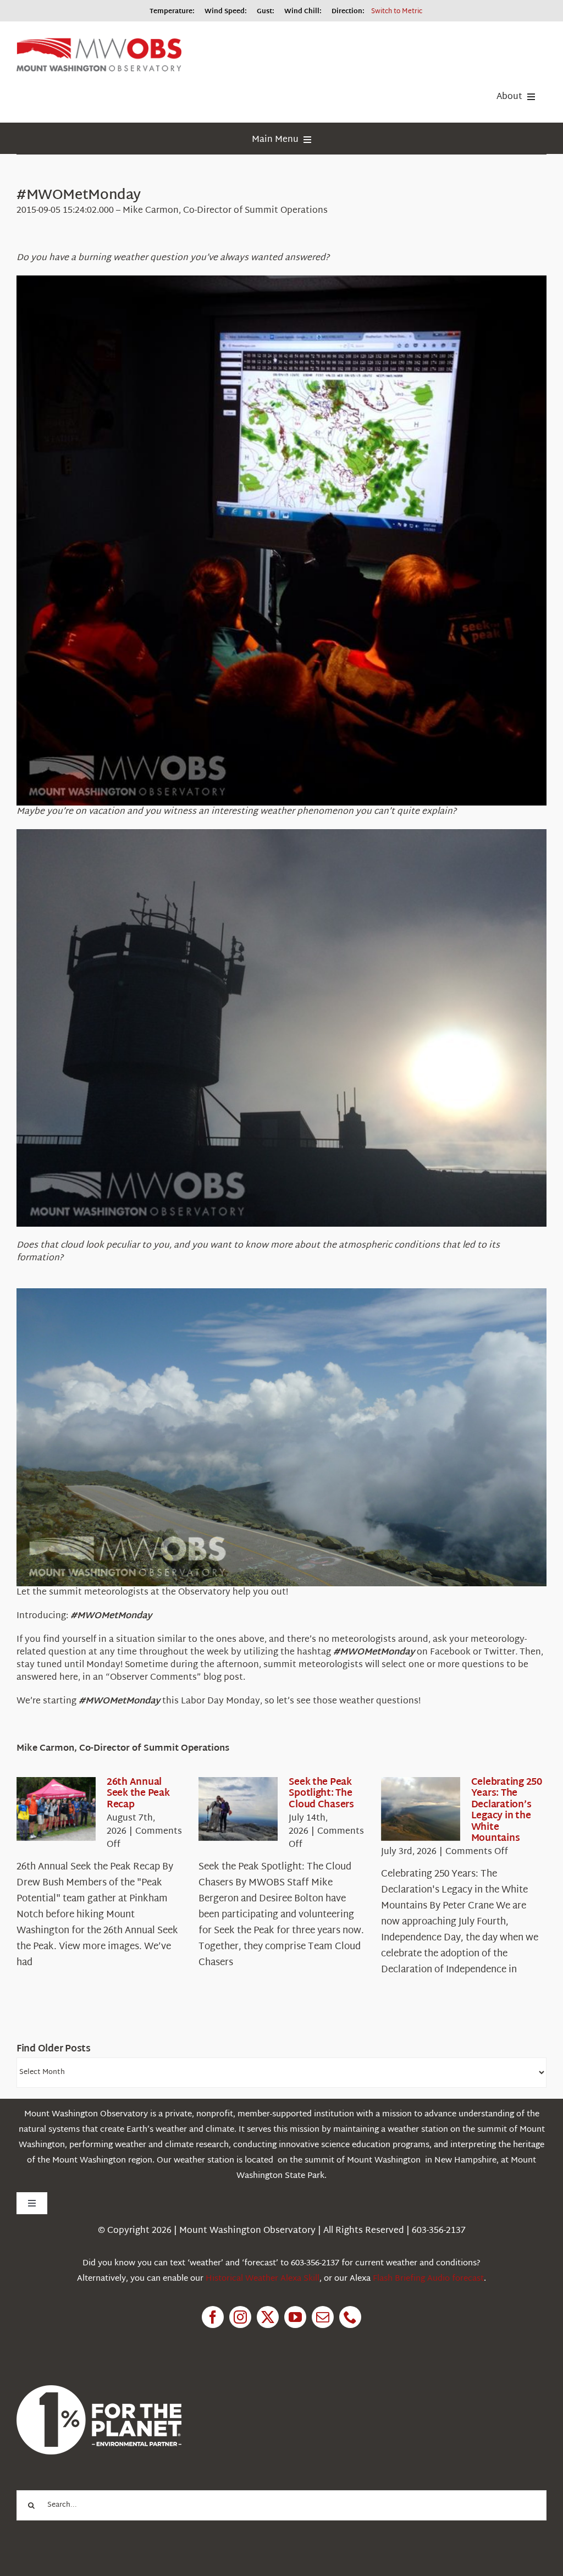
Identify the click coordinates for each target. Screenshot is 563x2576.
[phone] (350, 2317)
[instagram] (240, 2317)
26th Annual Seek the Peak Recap (138, 1794)
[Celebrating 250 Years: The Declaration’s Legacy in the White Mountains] (421, 1809)
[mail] (323, 2317)
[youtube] (295, 2317)
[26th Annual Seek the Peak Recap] (56, 1809)
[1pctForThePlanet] (99, 2390)
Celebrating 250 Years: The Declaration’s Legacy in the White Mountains (507, 1810)
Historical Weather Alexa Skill (263, 2279)
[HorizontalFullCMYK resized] (99, 43)
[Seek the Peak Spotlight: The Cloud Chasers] (238, 1809)
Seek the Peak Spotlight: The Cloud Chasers (321, 1794)
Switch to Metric (397, 12)
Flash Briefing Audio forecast (428, 2279)
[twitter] (268, 2317)
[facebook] (213, 2317)
